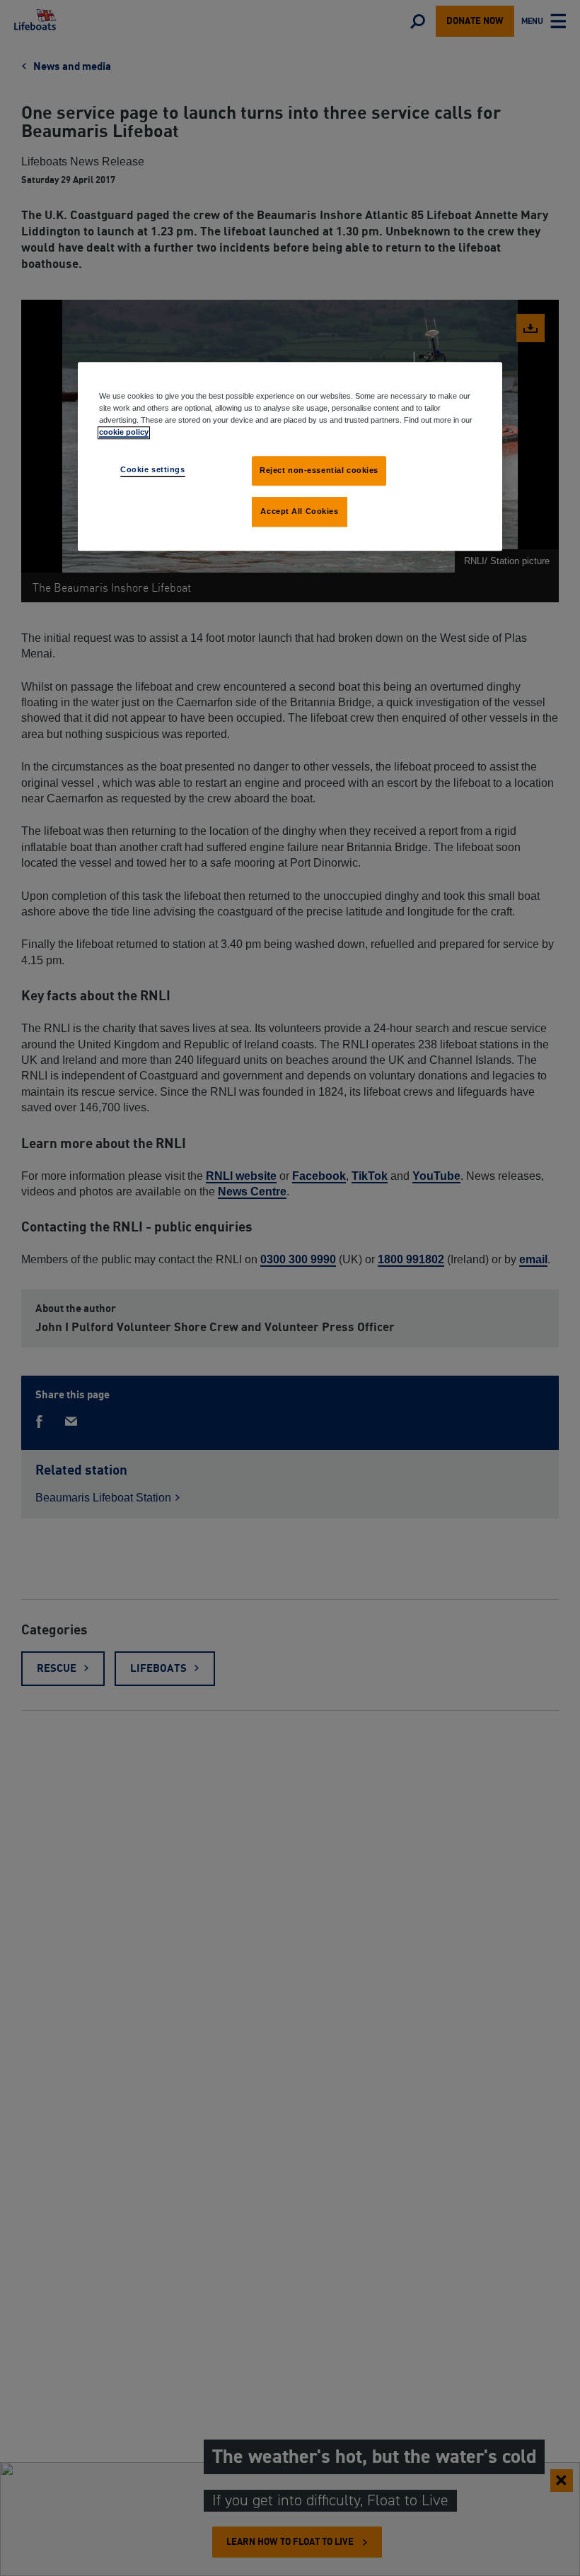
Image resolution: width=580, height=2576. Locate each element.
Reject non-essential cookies (319, 470)
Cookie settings (153, 469)
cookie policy (124, 432)
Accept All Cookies (299, 511)
